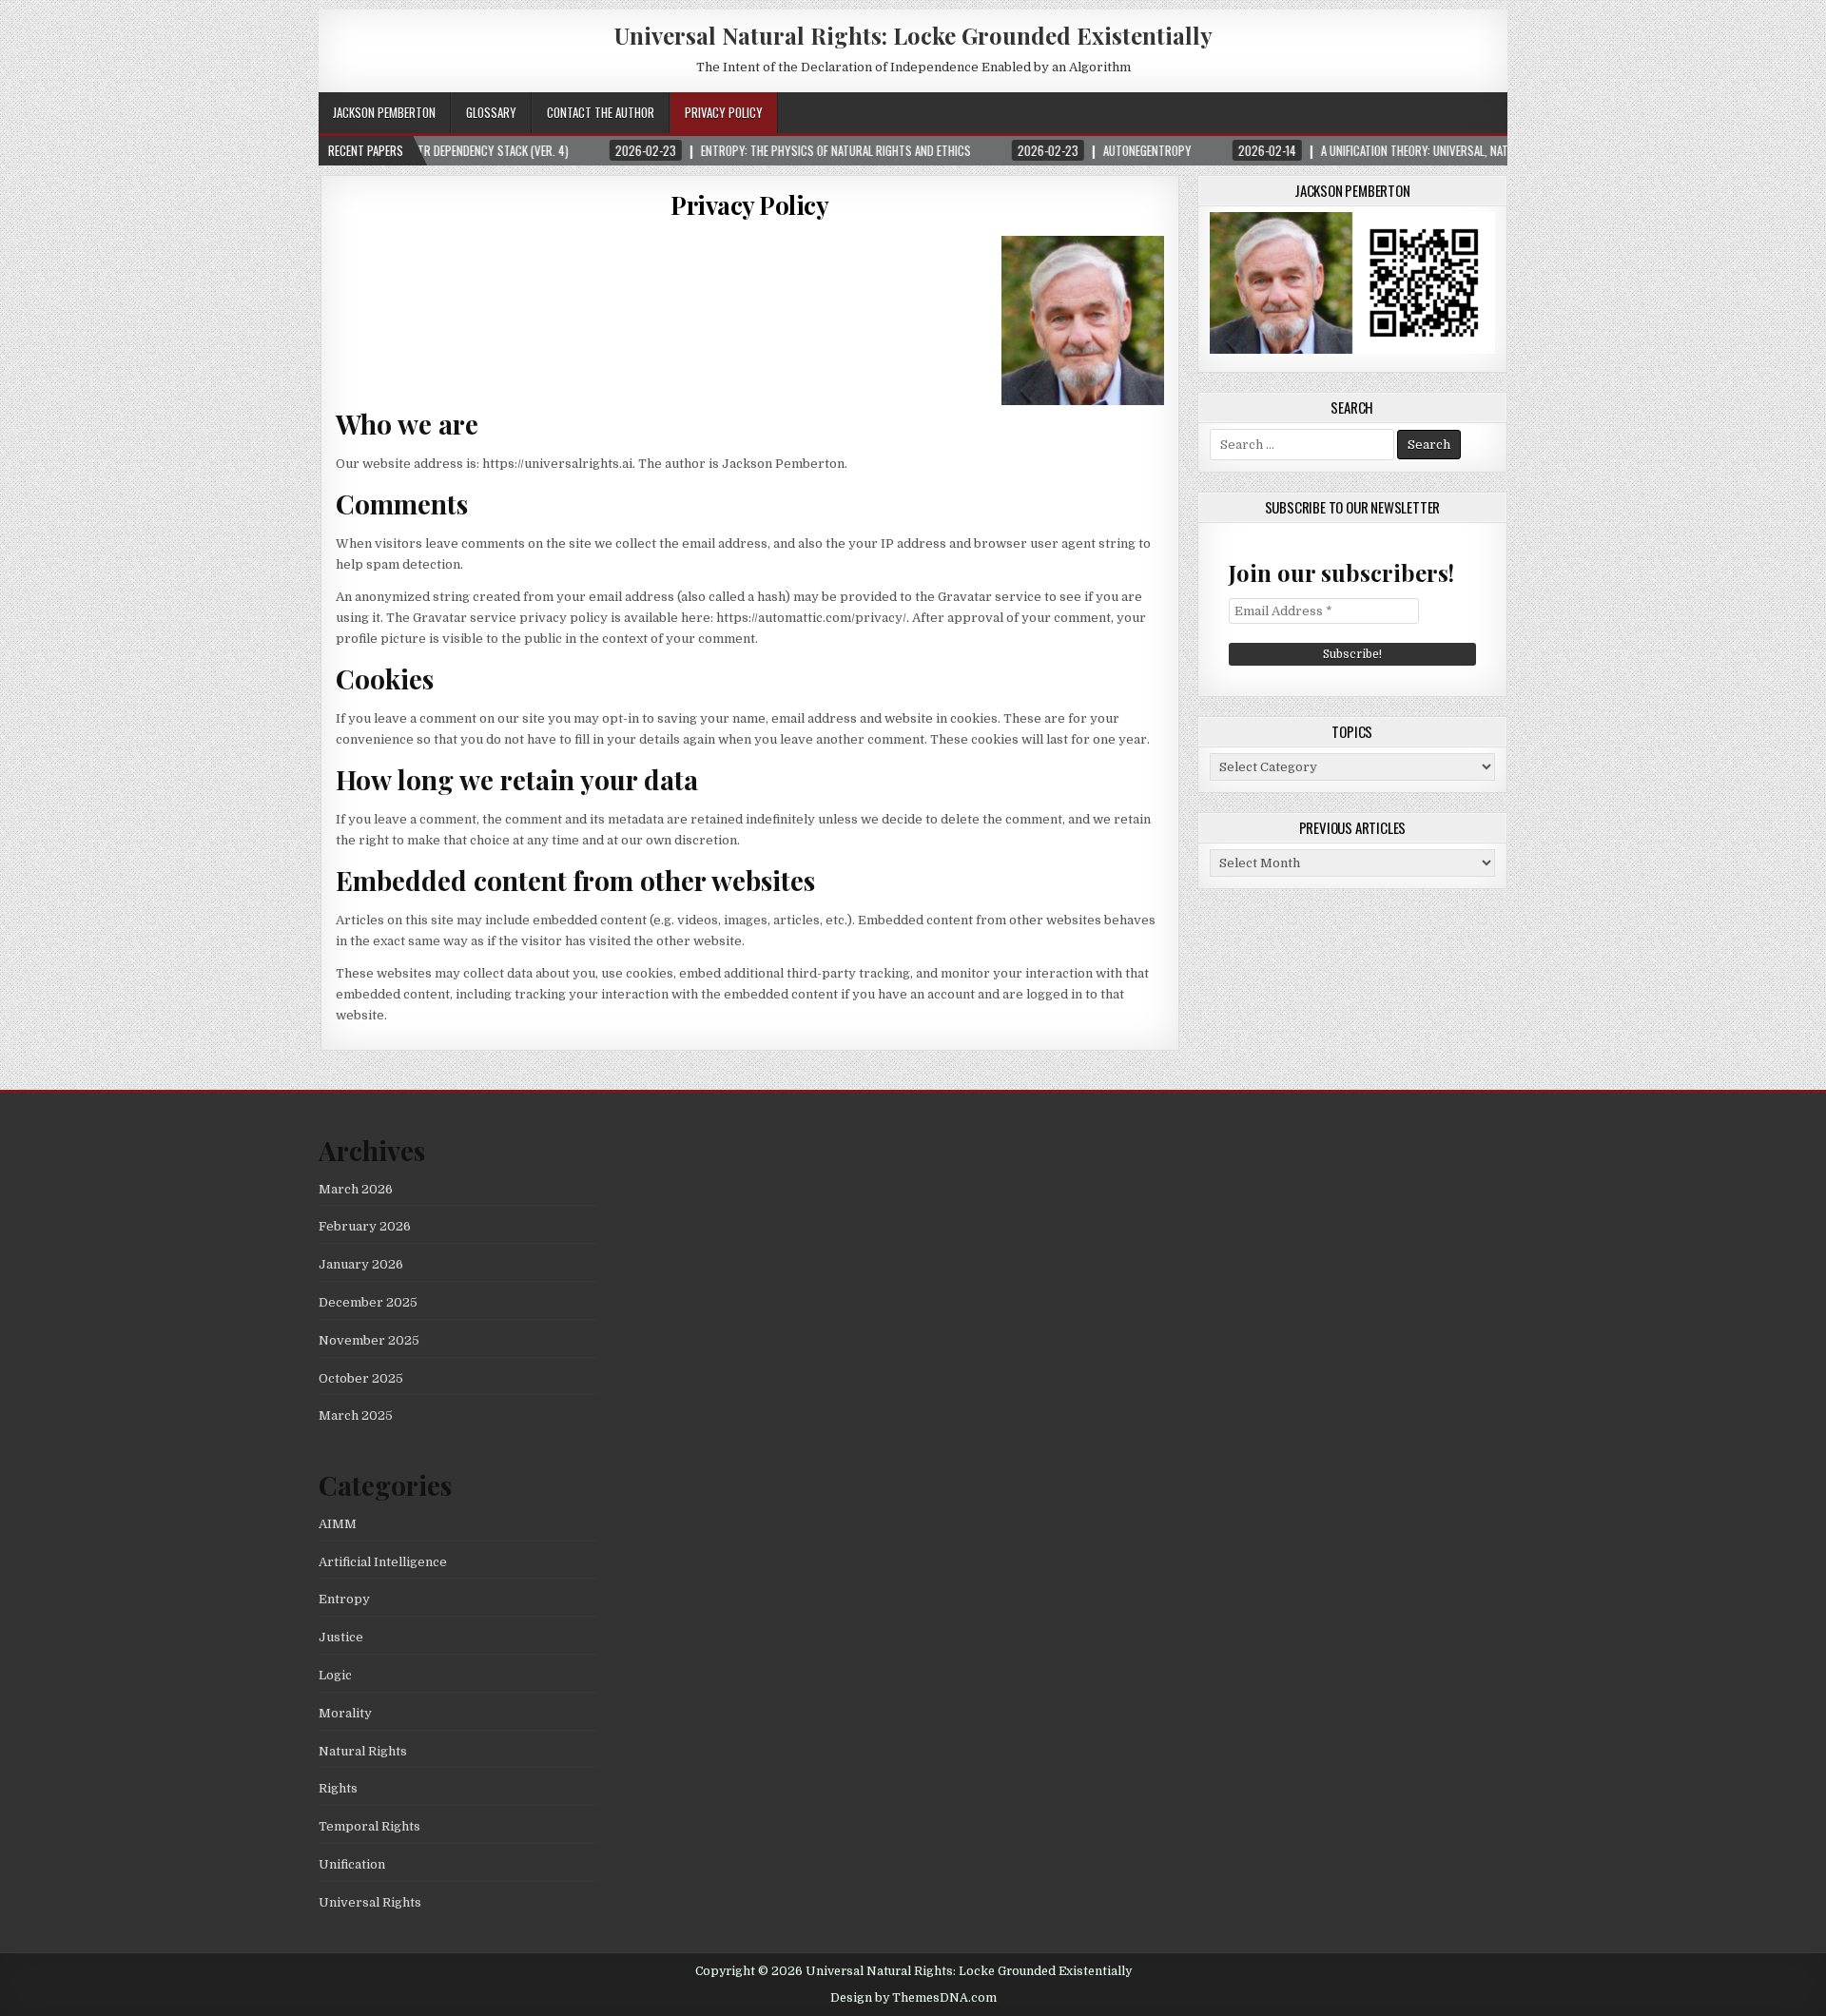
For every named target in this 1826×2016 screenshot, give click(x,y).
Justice (341, 1637)
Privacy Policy (724, 112)
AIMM (338, 1524)
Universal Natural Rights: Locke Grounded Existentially (913, 35)
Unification (352, 1864)
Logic (335, 1675)
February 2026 (365, 1226)
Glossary (491, 112)
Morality (345, 1713)
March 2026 (356, 1189)
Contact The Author (601, 112)
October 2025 (361, 1378)
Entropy (344, 1599)
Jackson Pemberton (384, 112)
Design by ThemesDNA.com (913, 1998)
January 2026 (361, 1264)
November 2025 (369, 1340)
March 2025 (356, 1415)
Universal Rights (370, 1902)
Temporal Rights (369, 1826)
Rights (338, 1788)
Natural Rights (363, 1751)
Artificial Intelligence (383, 1562)
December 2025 (368, 1302)
